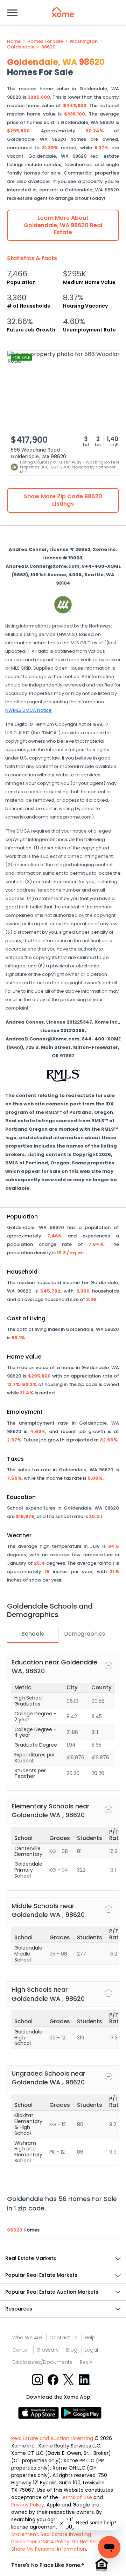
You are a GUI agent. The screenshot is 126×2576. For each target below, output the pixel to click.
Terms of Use (76, 2497)
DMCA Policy (54, 2542)
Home (14, 41)
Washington (84, 41)
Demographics (85, 1634)
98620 (48, 47)
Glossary (48, 2350)
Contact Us (63, 2338)
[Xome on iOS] (40, 2413)
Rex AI (87, 2362)
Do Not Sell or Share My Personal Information (58, 2545)
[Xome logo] (63, 12)
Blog (72, 2350)
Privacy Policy (28, 2505)
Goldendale (21, 47)
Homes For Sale (45, 41)
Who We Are (27, 2338)
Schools (33, 1634)
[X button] (69, 2379)
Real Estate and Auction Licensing (52, 2438)
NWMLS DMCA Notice (29, 710)
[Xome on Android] (81, 2413)
